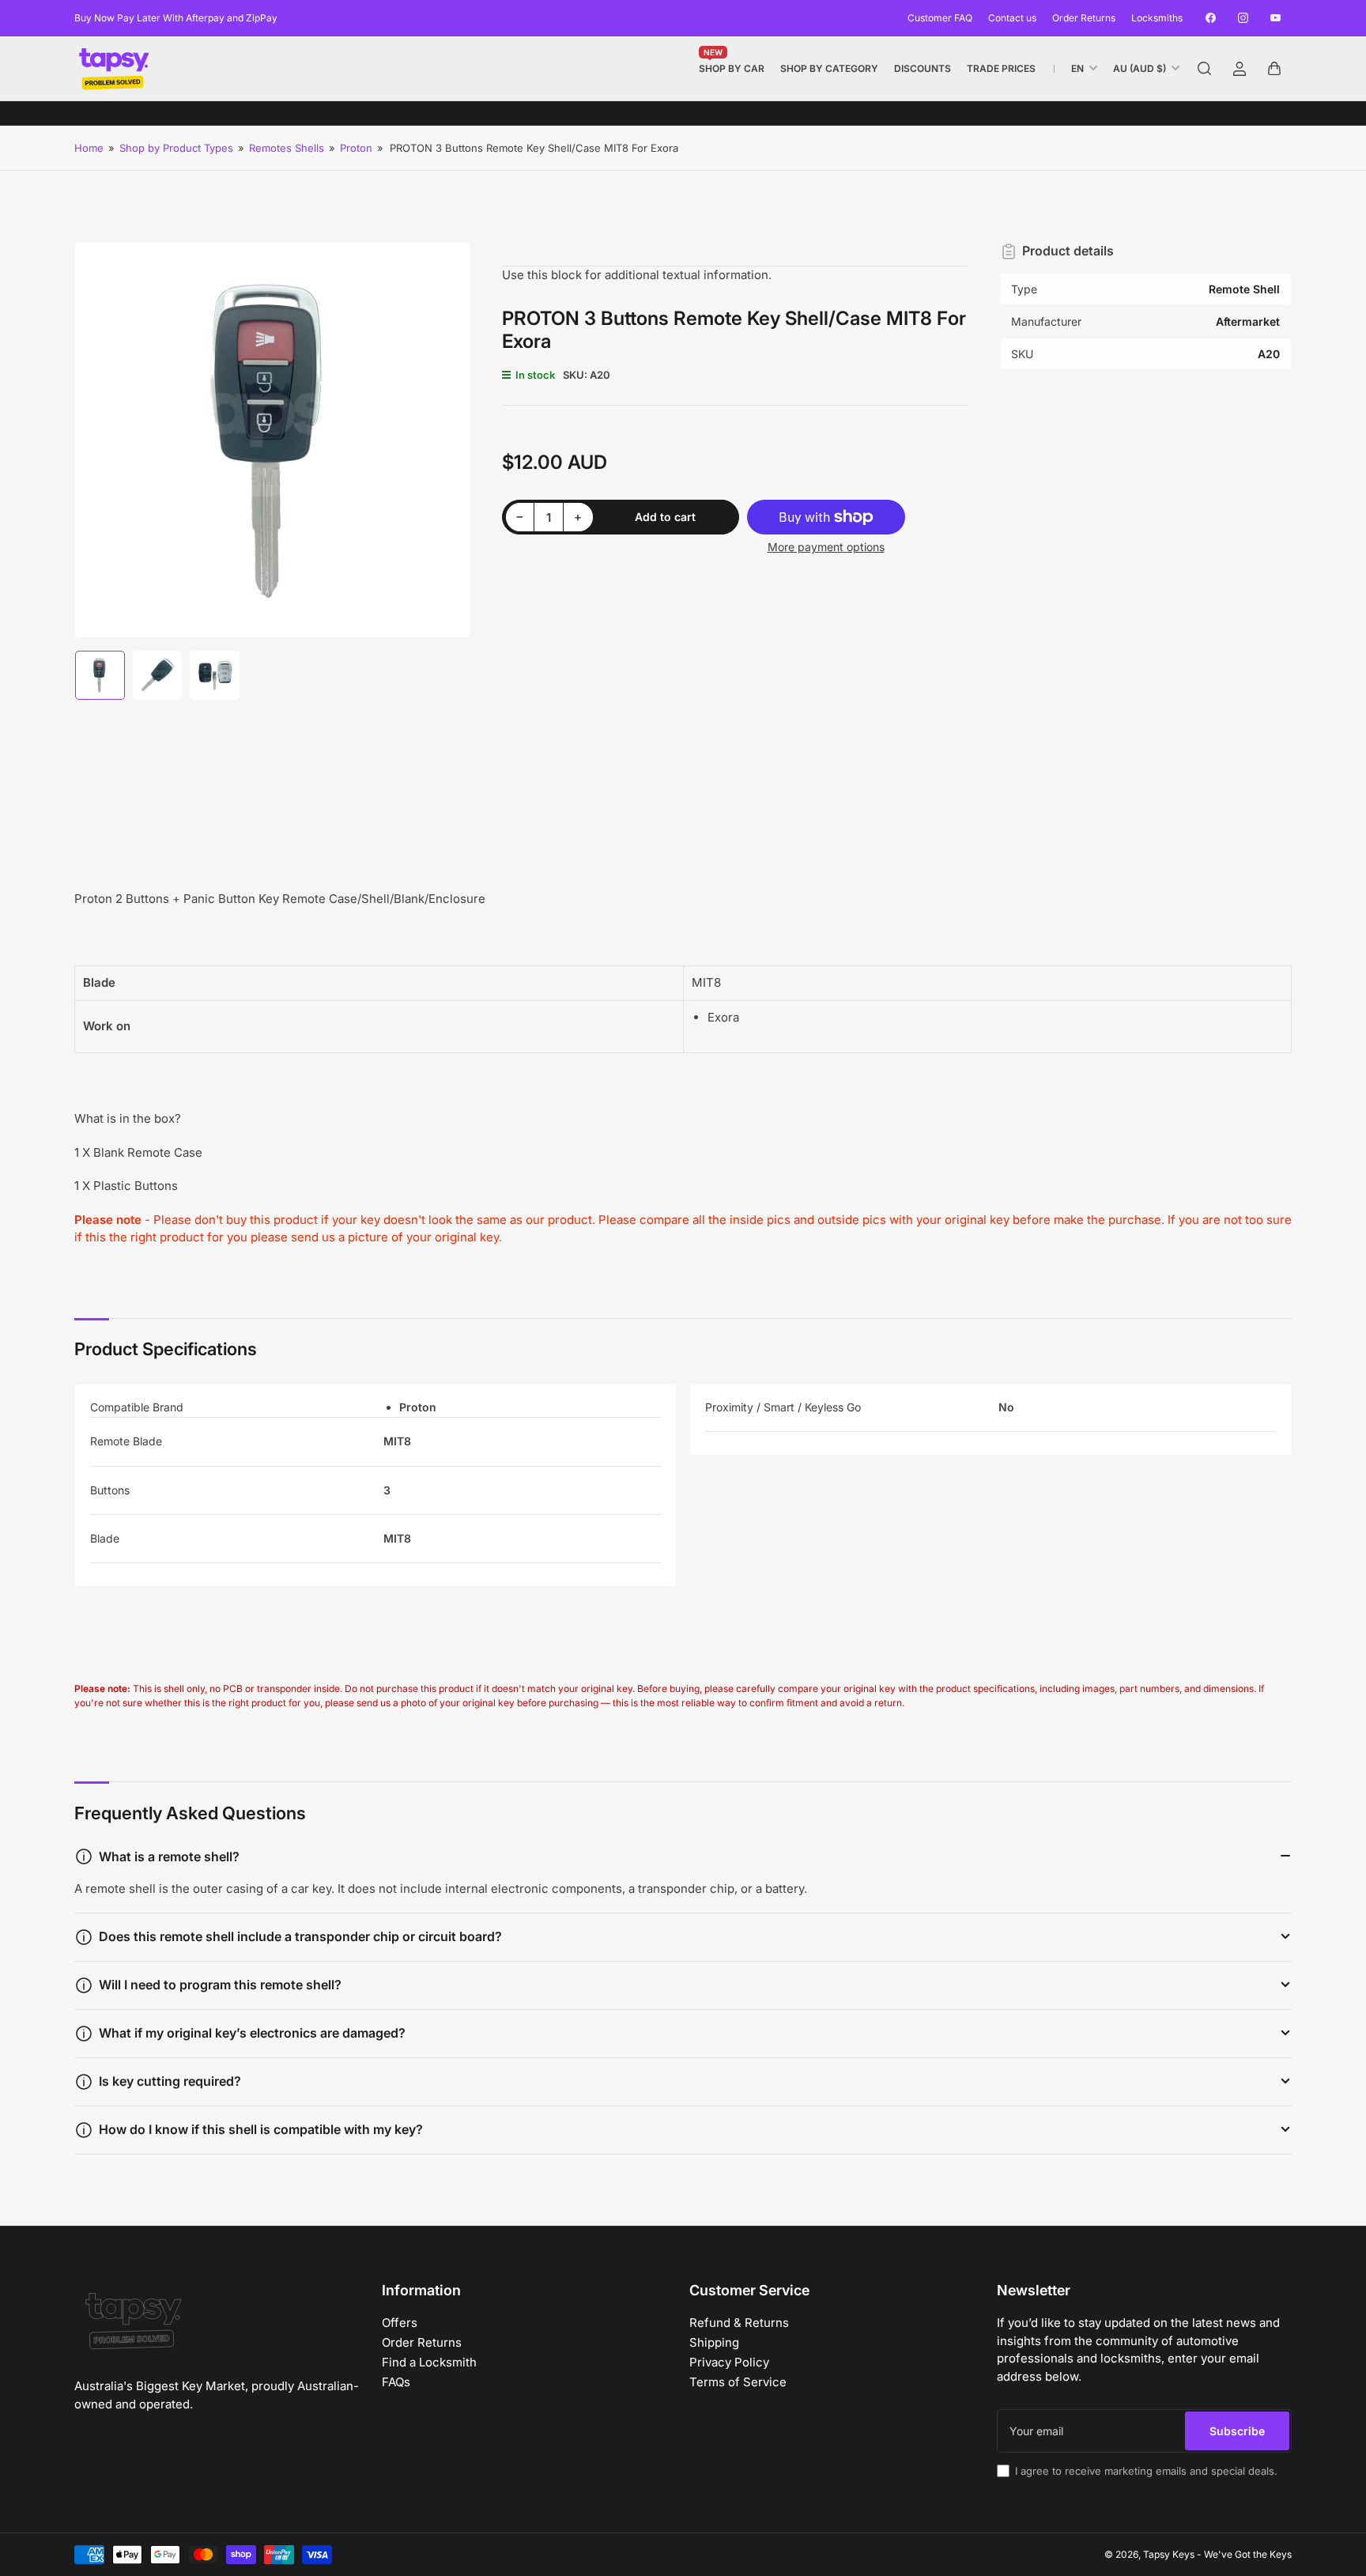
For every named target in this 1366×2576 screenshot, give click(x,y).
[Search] (1205, 69)
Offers (400, 2323)
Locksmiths (1157, 18)
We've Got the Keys (1248, 2554)
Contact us (1012, 18)
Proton (356, 148)
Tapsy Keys (1169, 2554)
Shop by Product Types (176, 148)
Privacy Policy (729, 2362)
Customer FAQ (940, 18)
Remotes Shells (287, 148)
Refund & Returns (739, 2323)
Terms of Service (738, 2382)
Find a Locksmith (429, 2362)
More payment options (826, 547)
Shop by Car (732, 65)
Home (89, 148)
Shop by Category (829, 68)
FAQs (396, 2382)
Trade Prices (1001, 68)
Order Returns (1084, 18)
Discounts (923, 68)
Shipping (714, 2342)
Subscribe (1237, 2431)
